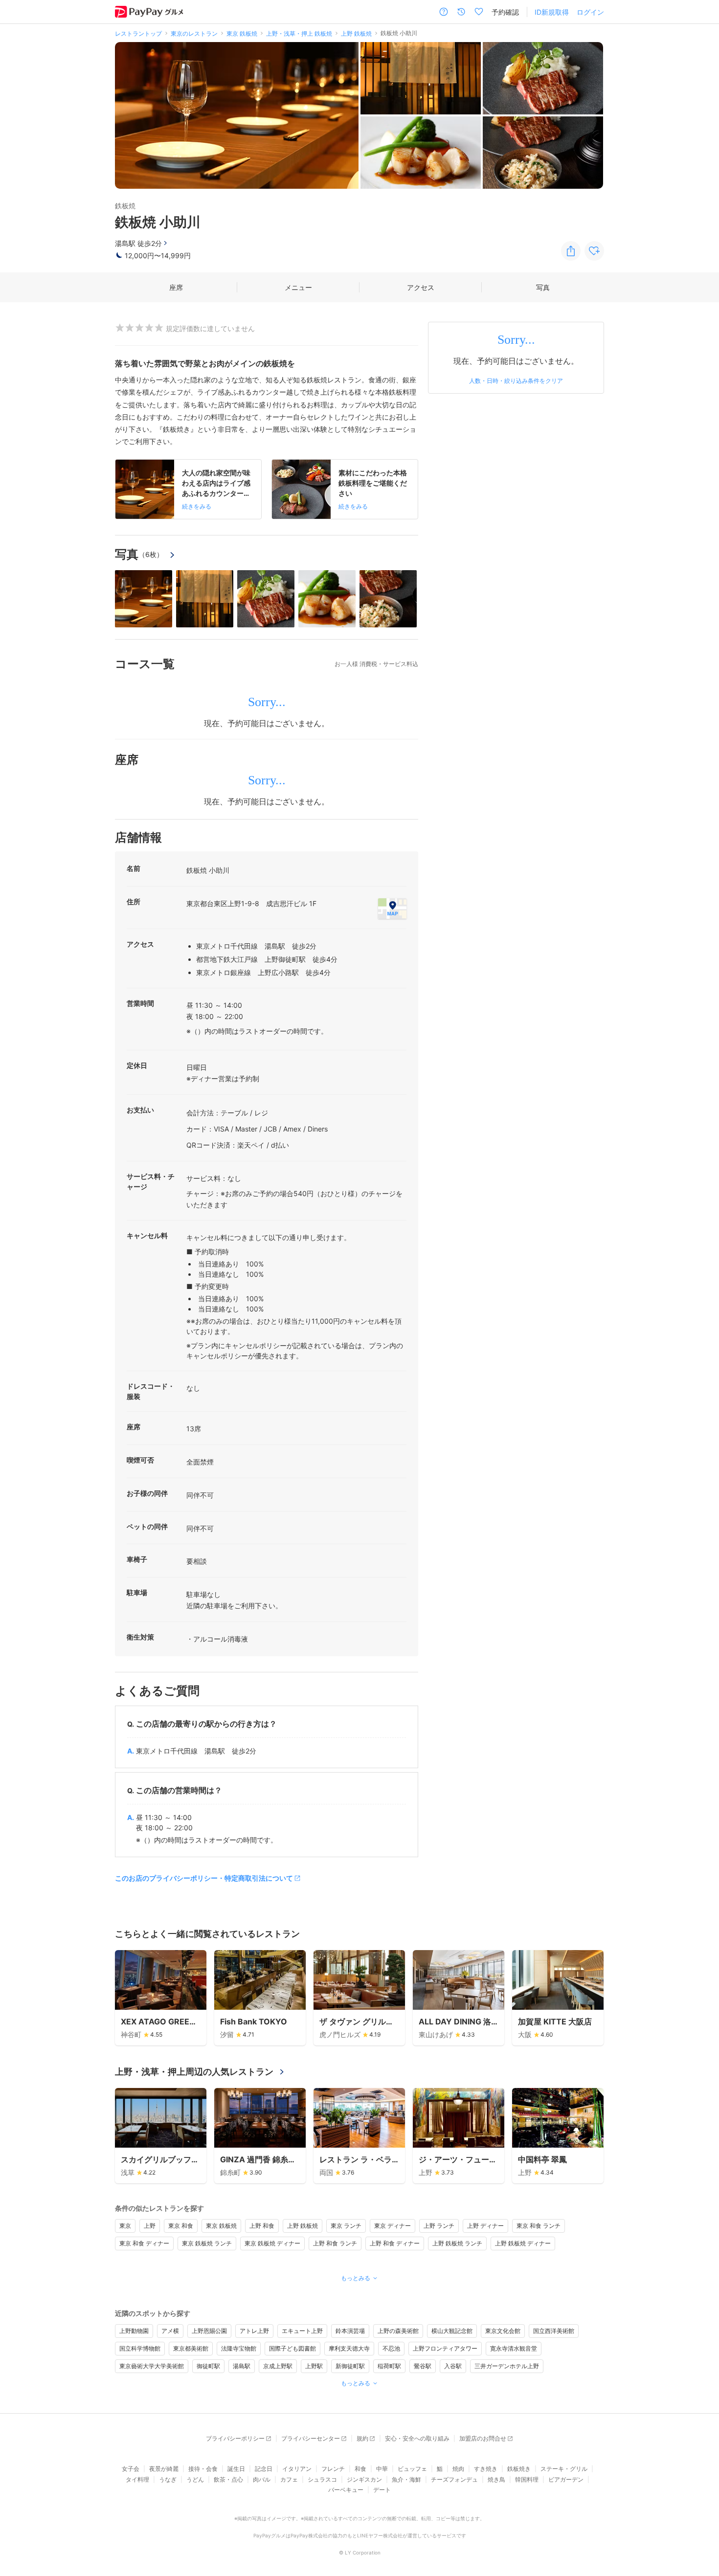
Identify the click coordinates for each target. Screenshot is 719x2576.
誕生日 (236, 2469)
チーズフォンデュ (454, 2479)
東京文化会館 (503, 2331)
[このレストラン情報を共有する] (571, 251)
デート (382, 2490)
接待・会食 (203, 2469)
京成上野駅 (278, 2366)
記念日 (264, 2469)
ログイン (590, 12)
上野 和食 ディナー (395, 2243)
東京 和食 (181, 2226)
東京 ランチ (346, 2226)
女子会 (131, 2469)
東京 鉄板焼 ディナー (272, 2243)
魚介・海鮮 (406, 2479)
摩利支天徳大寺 (349, 2348)
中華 (382, 2469)
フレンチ (333, 2469)
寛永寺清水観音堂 (514, 2348)
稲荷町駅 (389, 2366)
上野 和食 (262, 2226)
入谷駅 (453, 2366)
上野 (150, 2226)
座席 (176, 287)
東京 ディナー (393, 2226)
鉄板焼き (519, 2469)
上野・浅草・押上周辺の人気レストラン (194, 2072)
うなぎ (168, 2479)
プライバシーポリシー (235, 2438)
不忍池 (391, 2348)
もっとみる (356, 2278)
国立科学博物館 (140, 2348)
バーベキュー (346, 2490)
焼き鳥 (496, 2479)
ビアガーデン (566, 2479)
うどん (195, 2479)
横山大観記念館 (452, 2331)
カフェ (289, 2479)
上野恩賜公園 (209, 2331)
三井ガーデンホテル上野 (507, 2366)
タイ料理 (137, 2479)
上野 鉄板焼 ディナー (523, 2243)
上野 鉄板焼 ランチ (457, 2243)
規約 (362, 2438)
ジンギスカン (364, 2479)
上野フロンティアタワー (445, 2348)
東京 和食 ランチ (539, 2226)
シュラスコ (322, 2479)
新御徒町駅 (350, 2366)
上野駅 (314, 2366)
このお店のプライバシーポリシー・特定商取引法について (204, 1878)
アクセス (421, 287)
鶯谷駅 (423, 2366)
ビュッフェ (412, 2469)
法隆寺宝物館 (239, 2348)
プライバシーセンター (311, 2438)
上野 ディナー (485, 2226)
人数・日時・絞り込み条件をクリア (516, 381)
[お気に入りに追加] (594, 251)
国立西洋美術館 (554, 2331)
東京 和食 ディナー (144, 2243)
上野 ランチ (439, 2226)
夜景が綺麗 (164, 2469)
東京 (125, 2226)
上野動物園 (134, 2331)
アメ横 (170, 2331)
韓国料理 (527, 2479)
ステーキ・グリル (564, 2469)
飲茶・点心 (228, 2479)
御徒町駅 (208, 2366)
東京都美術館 (191, 2348)
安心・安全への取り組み (417, 2438)
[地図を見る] (392, 909)
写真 (543, 287)
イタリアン (297, 2469)
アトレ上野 (254, 2331)
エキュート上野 (302, 2331)
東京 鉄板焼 (221, 2226)
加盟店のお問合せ (483, 2438)
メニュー (298, 287)
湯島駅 (242, 2366)
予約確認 (505, 12)
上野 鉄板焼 (303, 2226)
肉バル (262, 2479)
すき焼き (486, 2469)
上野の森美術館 (398, 2331)
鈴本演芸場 (350, 2331)
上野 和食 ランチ (335, 2243)
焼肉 (458, 2469)
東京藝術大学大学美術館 (152, 2366)
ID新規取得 (552, 12)
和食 (360, 2469)
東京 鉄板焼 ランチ (207, 2243)
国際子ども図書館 (292, 2348)
